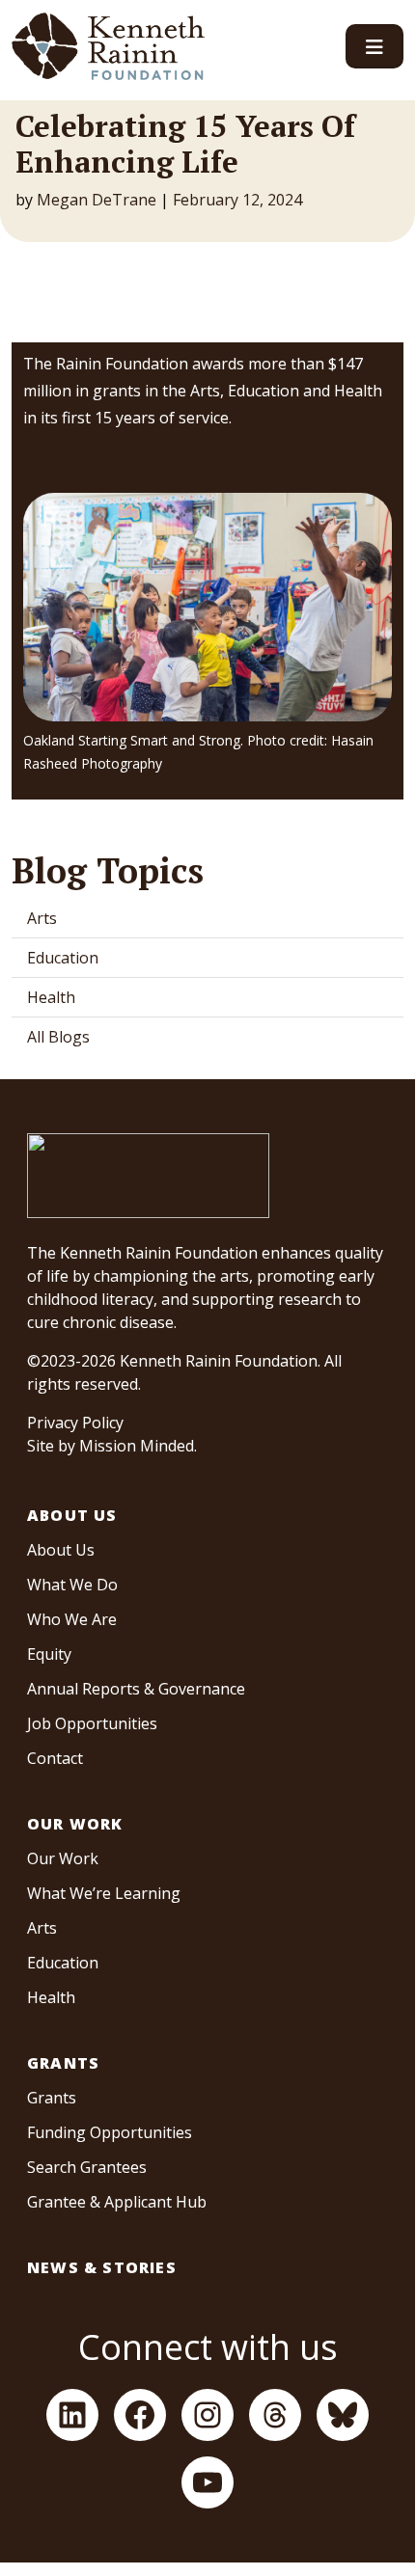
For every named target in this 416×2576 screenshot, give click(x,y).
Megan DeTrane (97, 200)
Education (63, 958)
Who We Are (72, 1619)
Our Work (75, 1824)
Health (51, 997)
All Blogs (58, 1037)
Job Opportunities (92, 1723)
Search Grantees (87, 2167)
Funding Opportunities (110, 2132)
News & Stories (102, 2267)
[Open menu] (374, 46)
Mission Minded (137, 1446)
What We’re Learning (104, 1893)
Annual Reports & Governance (136, 1689)
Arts (42, 918)
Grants (63, 2063)
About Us (72, 1515)
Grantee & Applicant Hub (117, 2202)
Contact (55, 1758)
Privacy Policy (75, 1423)
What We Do (72, 1585)
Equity (49, 1654)
